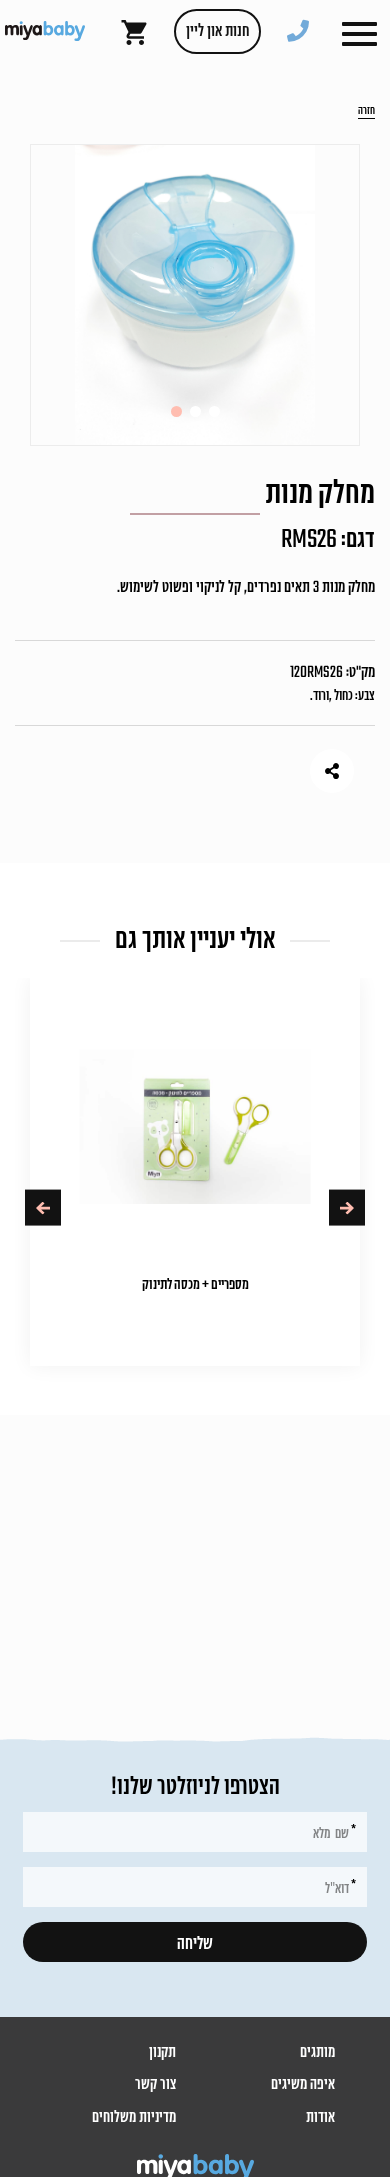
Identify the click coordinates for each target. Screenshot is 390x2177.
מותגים (317, 2053)
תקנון (162, 2053)
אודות (320, 2118)
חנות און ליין (217, 31)
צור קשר (155, 2085)
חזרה (366, 112)
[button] (359, 34)
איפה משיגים (303, 2085)
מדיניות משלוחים (134, 2118)
